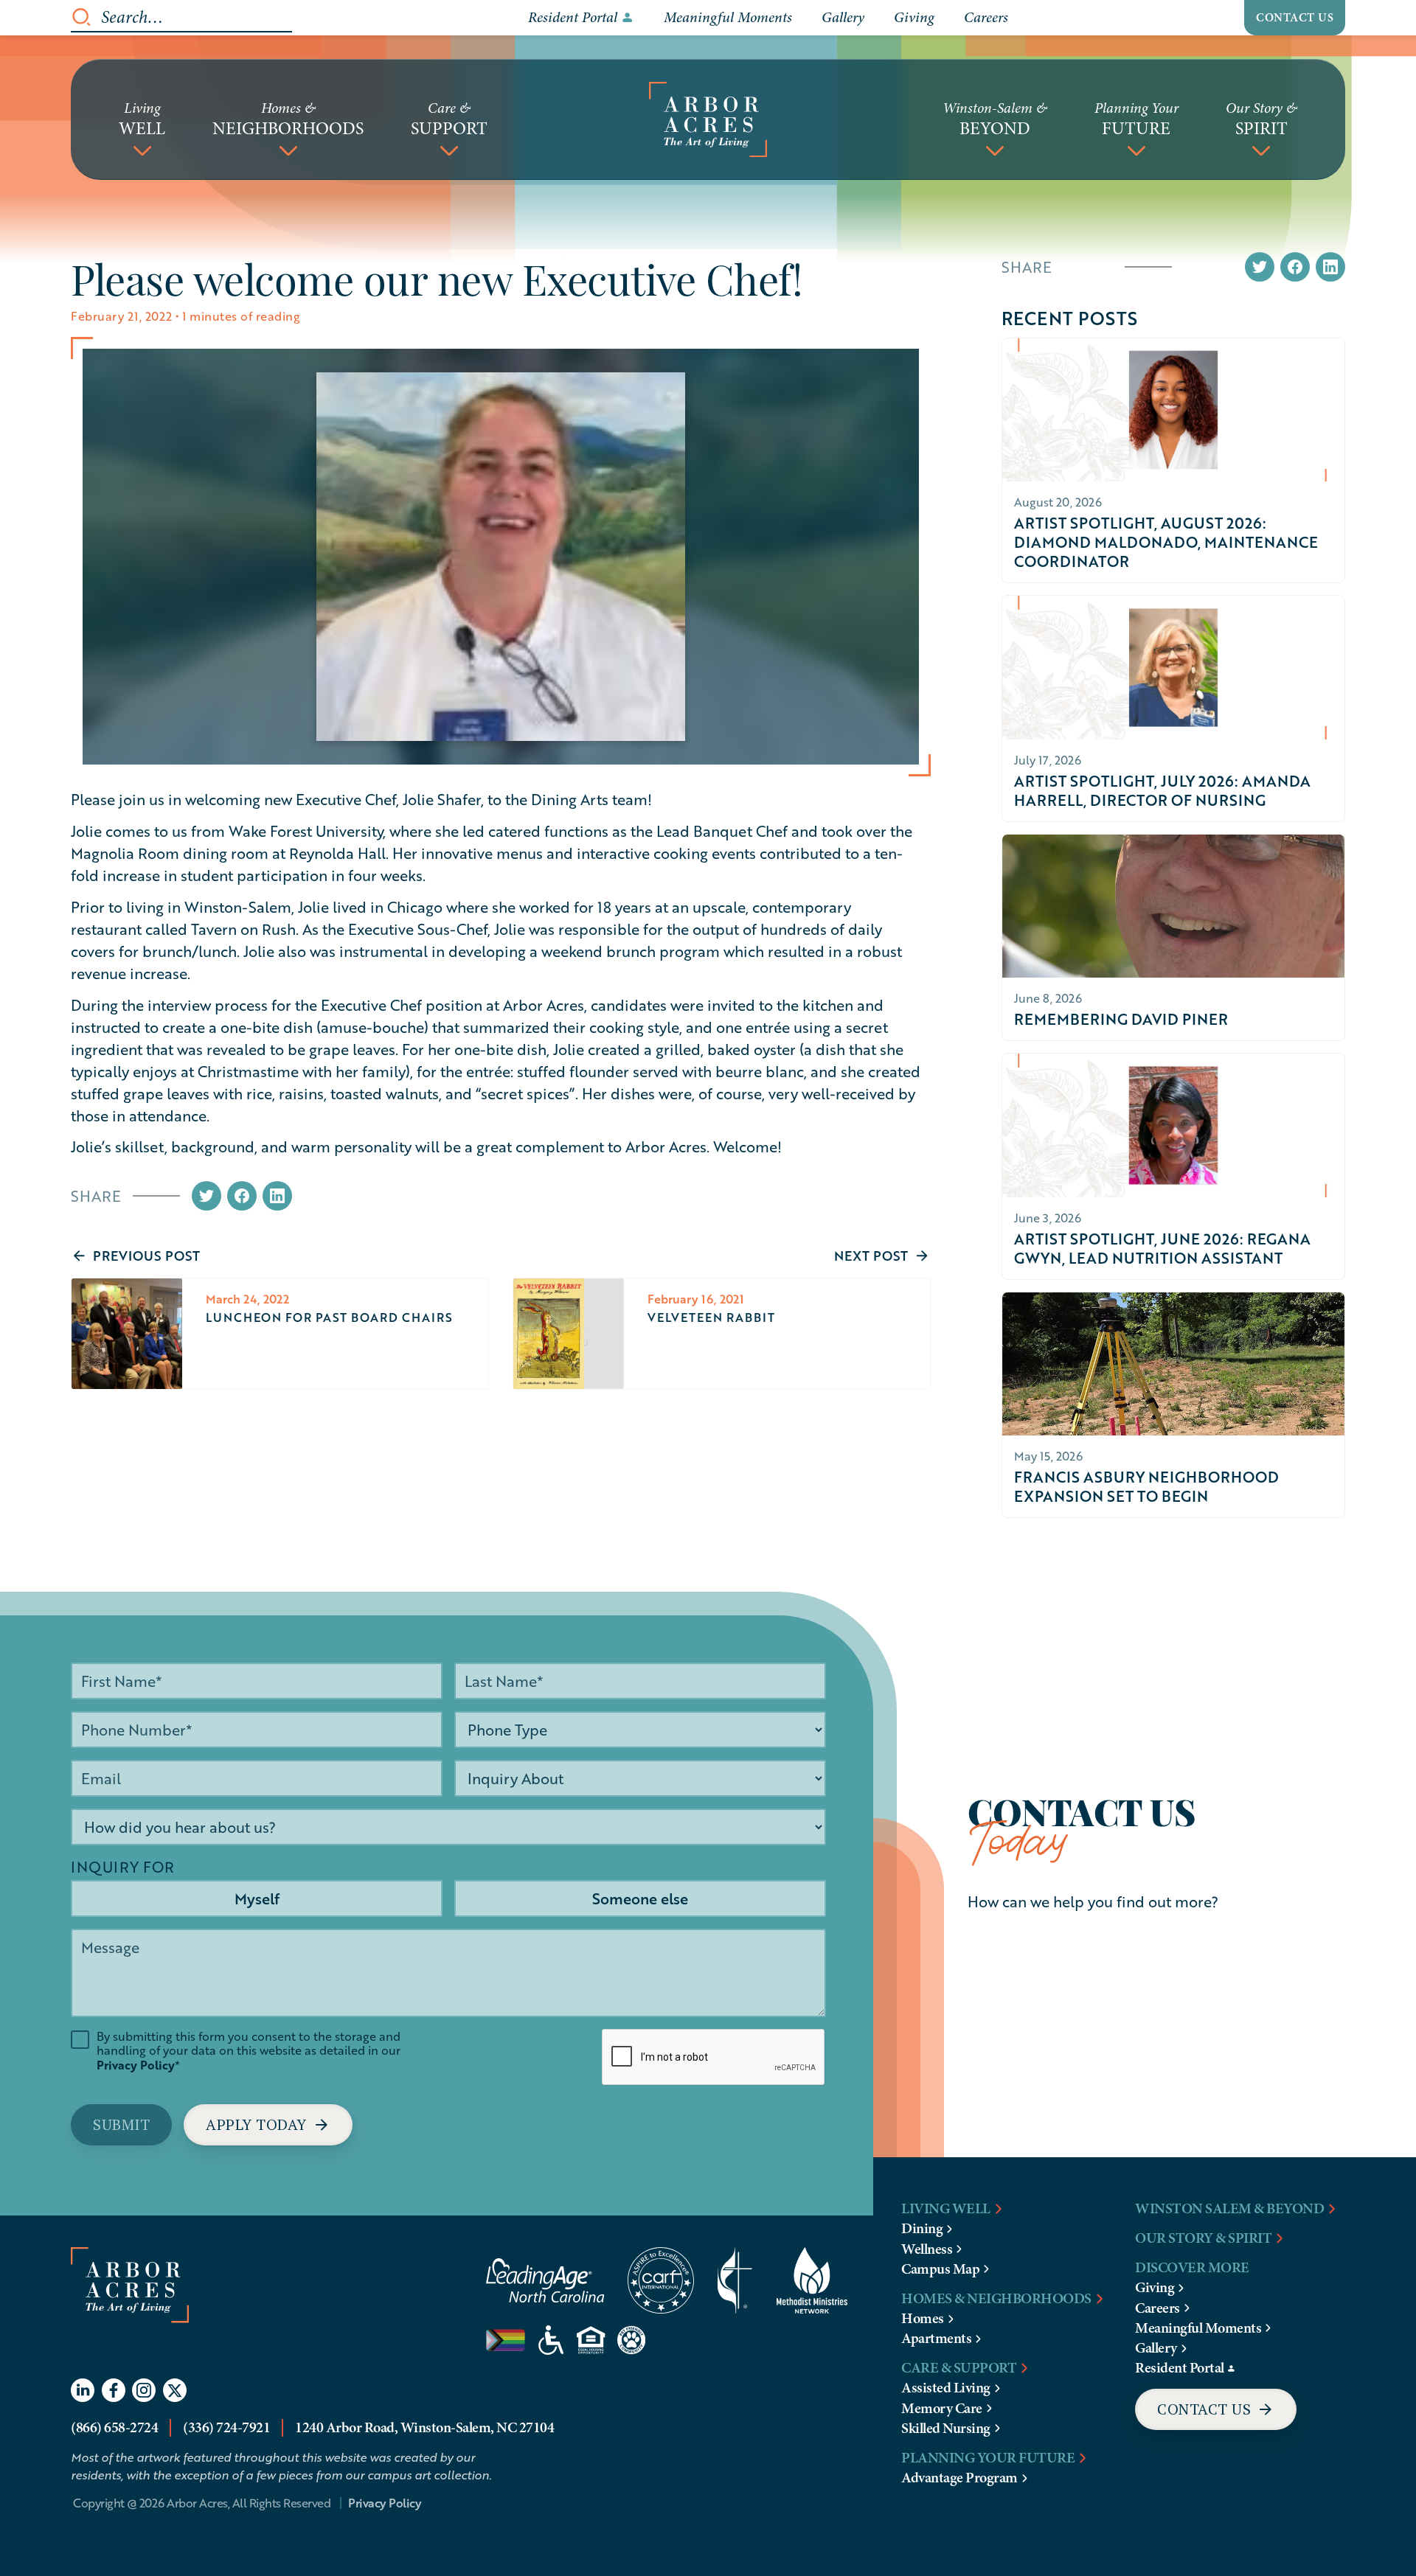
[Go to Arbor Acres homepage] (228, 2301)
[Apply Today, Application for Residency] (268, 2125)
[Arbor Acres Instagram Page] (144, 2390)
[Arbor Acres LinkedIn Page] (83, 2390)
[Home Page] (708, 119)
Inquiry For (123, 1867)
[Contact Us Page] (1216, 2409)
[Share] (206, 1196)
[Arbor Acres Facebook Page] (114, 2390)
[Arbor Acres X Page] (175, 2390)
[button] (142, 119)
